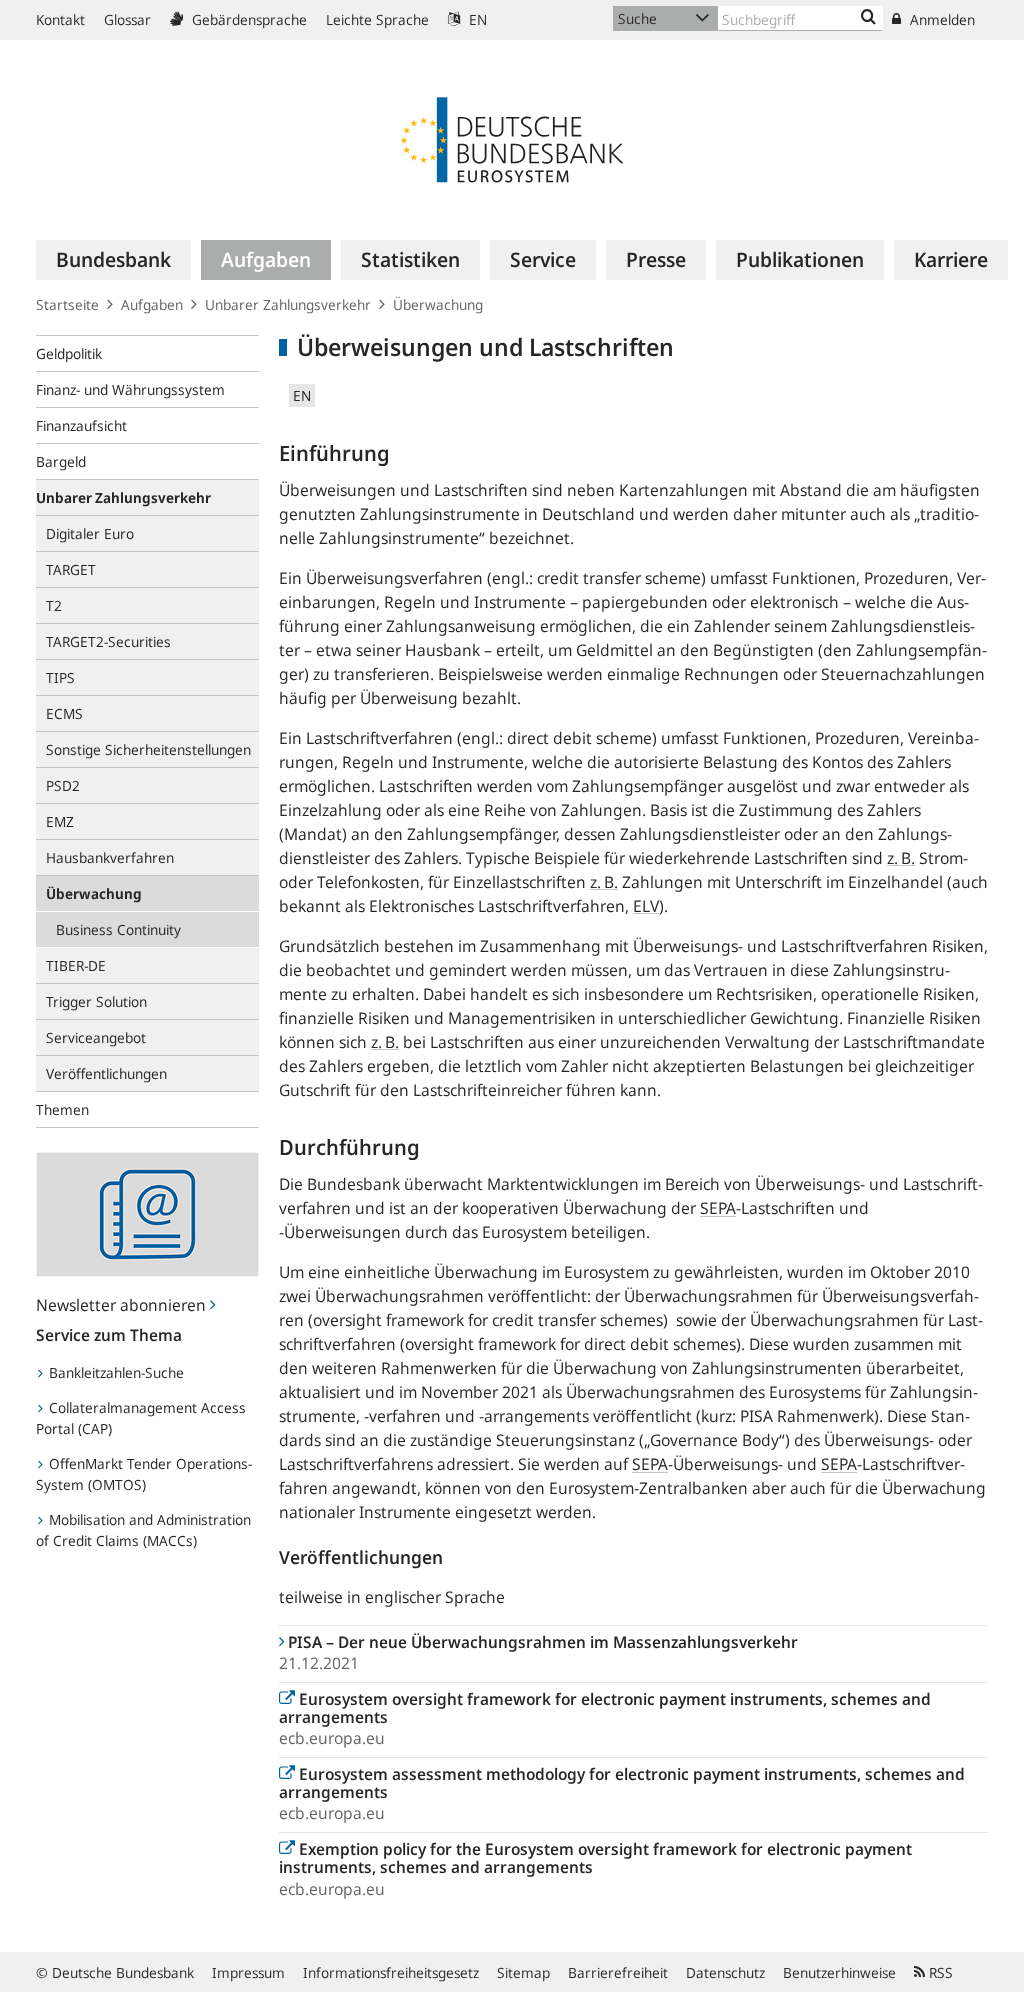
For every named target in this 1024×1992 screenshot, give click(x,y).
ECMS (64, 713)
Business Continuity (118, 929)
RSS (939, 1972)
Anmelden (940, 19)
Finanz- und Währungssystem (130, 389)
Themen (62, 1109)
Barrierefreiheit (618, 1972)
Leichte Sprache (377, 19)
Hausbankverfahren (110, 857)
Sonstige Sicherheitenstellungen (148, 749)
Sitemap (523, 1972)
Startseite (67, 304)
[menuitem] (113, 260)
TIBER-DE (76, 965)
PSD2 (63, 785)
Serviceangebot (96, 1037)
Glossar (127, 19)
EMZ (60, 821)
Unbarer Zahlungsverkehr (288, 304)
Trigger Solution (96, 1001)
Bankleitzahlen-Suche (114, 1372)
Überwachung (438, 304)
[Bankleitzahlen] (868, 18)
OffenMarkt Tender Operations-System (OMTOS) (144, 1474)
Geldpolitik (69, 353)
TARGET (71, 569)
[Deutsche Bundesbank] (512, 138)
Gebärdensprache (247, 19)
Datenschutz (725, 1972)
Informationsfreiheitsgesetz (391, 1972)
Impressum (248, 1972)
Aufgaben (152, 304)
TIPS (60, 677)
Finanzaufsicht (81, 425)
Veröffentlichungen (106, 1073)
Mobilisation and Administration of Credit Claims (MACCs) (143, 1530)
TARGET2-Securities (108, 641)
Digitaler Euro (90, 533)
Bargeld (61, 461)
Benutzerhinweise (839, 1972)
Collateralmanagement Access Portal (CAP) (141, 1418)
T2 (54, 605)
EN (476, 19)
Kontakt (60, 19)
